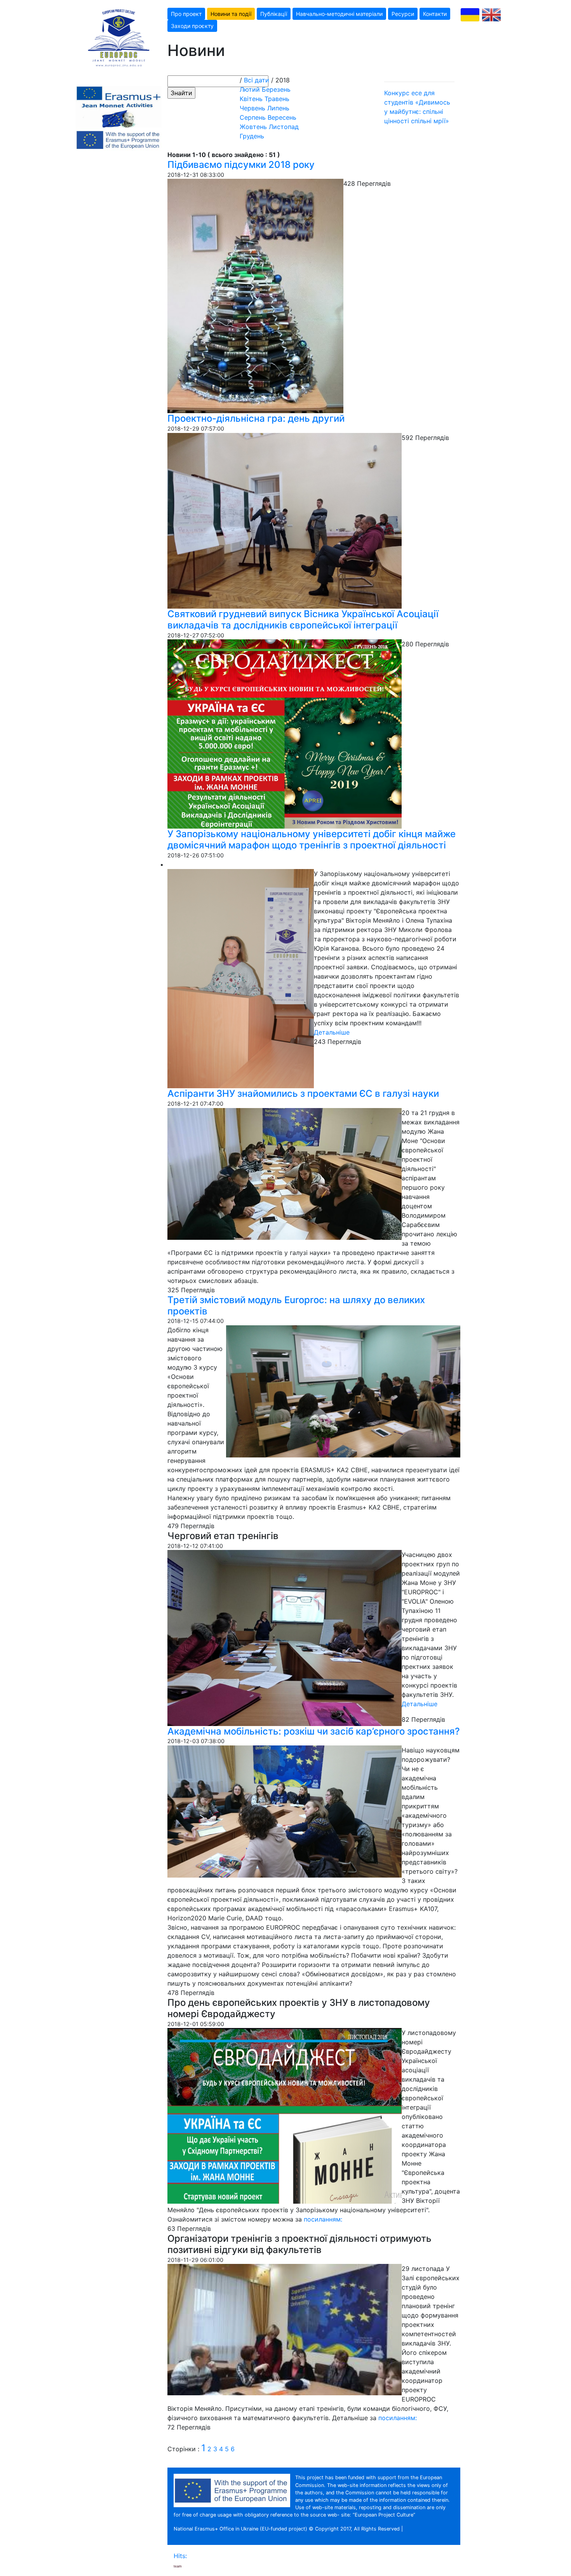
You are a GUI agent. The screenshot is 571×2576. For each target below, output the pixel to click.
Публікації (274, 14)
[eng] (491, 15)
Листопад (284, 127)
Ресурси (403, 14)
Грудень (252, 136)
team (178, 2566)
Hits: (181, 2556)
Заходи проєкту (192, 26)
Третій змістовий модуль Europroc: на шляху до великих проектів (296, 1305)
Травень (277, 99)
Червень (252, 108)
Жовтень (253, 127)
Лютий (250, 89)
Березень (276, 89)
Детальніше (332, 1032)
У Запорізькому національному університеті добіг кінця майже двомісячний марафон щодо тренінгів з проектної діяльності (312, 839)
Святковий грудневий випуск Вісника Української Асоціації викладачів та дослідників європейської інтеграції (303, 620)
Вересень (282, 117)
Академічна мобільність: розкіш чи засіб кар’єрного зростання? (314, 1731)
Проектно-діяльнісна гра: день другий (256, 418)
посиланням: (323, 2219)
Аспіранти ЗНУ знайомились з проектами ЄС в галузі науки (303, 1093)
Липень (278, 108)
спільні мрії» (430, 121)
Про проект (186, 14)
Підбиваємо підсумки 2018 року (241, 165)
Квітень (251, 99)
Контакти (435, 14)
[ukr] (470, 15)
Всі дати (257, 80)
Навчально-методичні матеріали (339, 14)
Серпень (253, 117)
